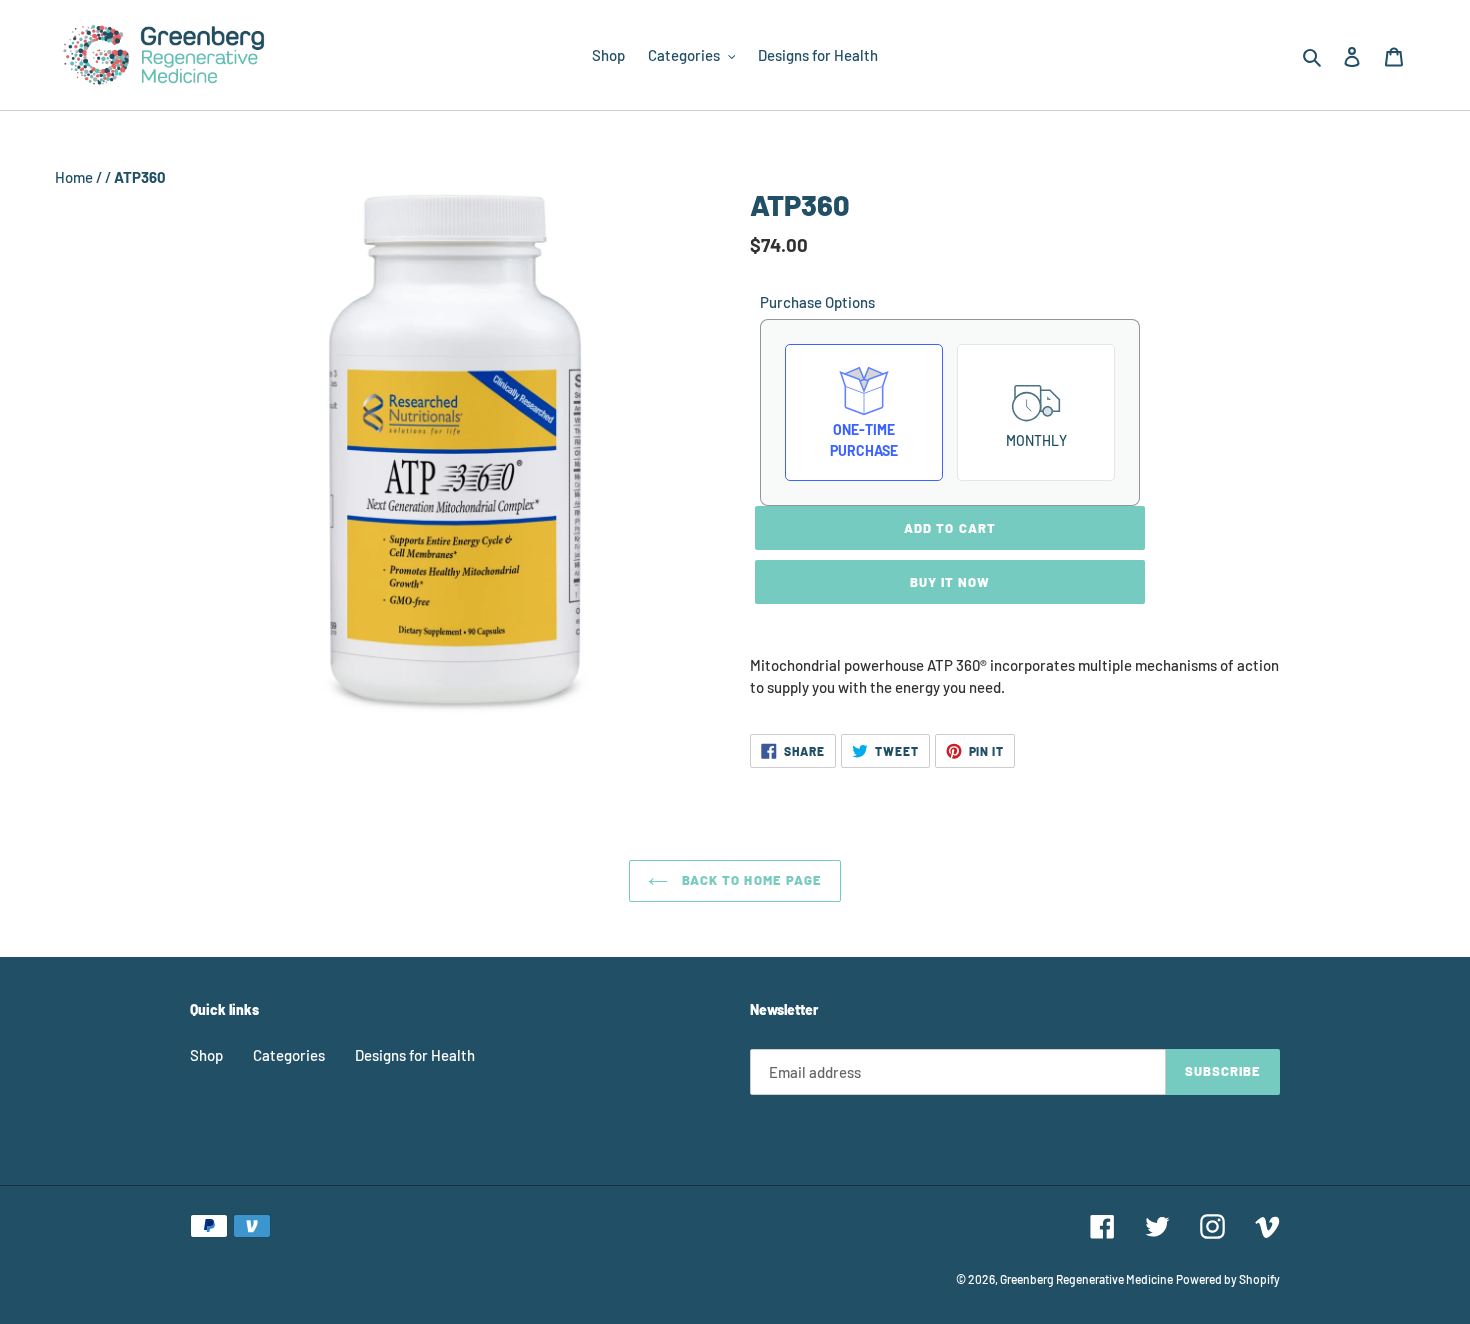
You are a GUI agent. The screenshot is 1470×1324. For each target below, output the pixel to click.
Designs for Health (415, 1055)
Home (75, 177)
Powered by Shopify (1228, 1279)
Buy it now (950, 582)
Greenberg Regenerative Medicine (1086, 1279)
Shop (206, 1055)
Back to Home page (750, 880)
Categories (289, 1055)
